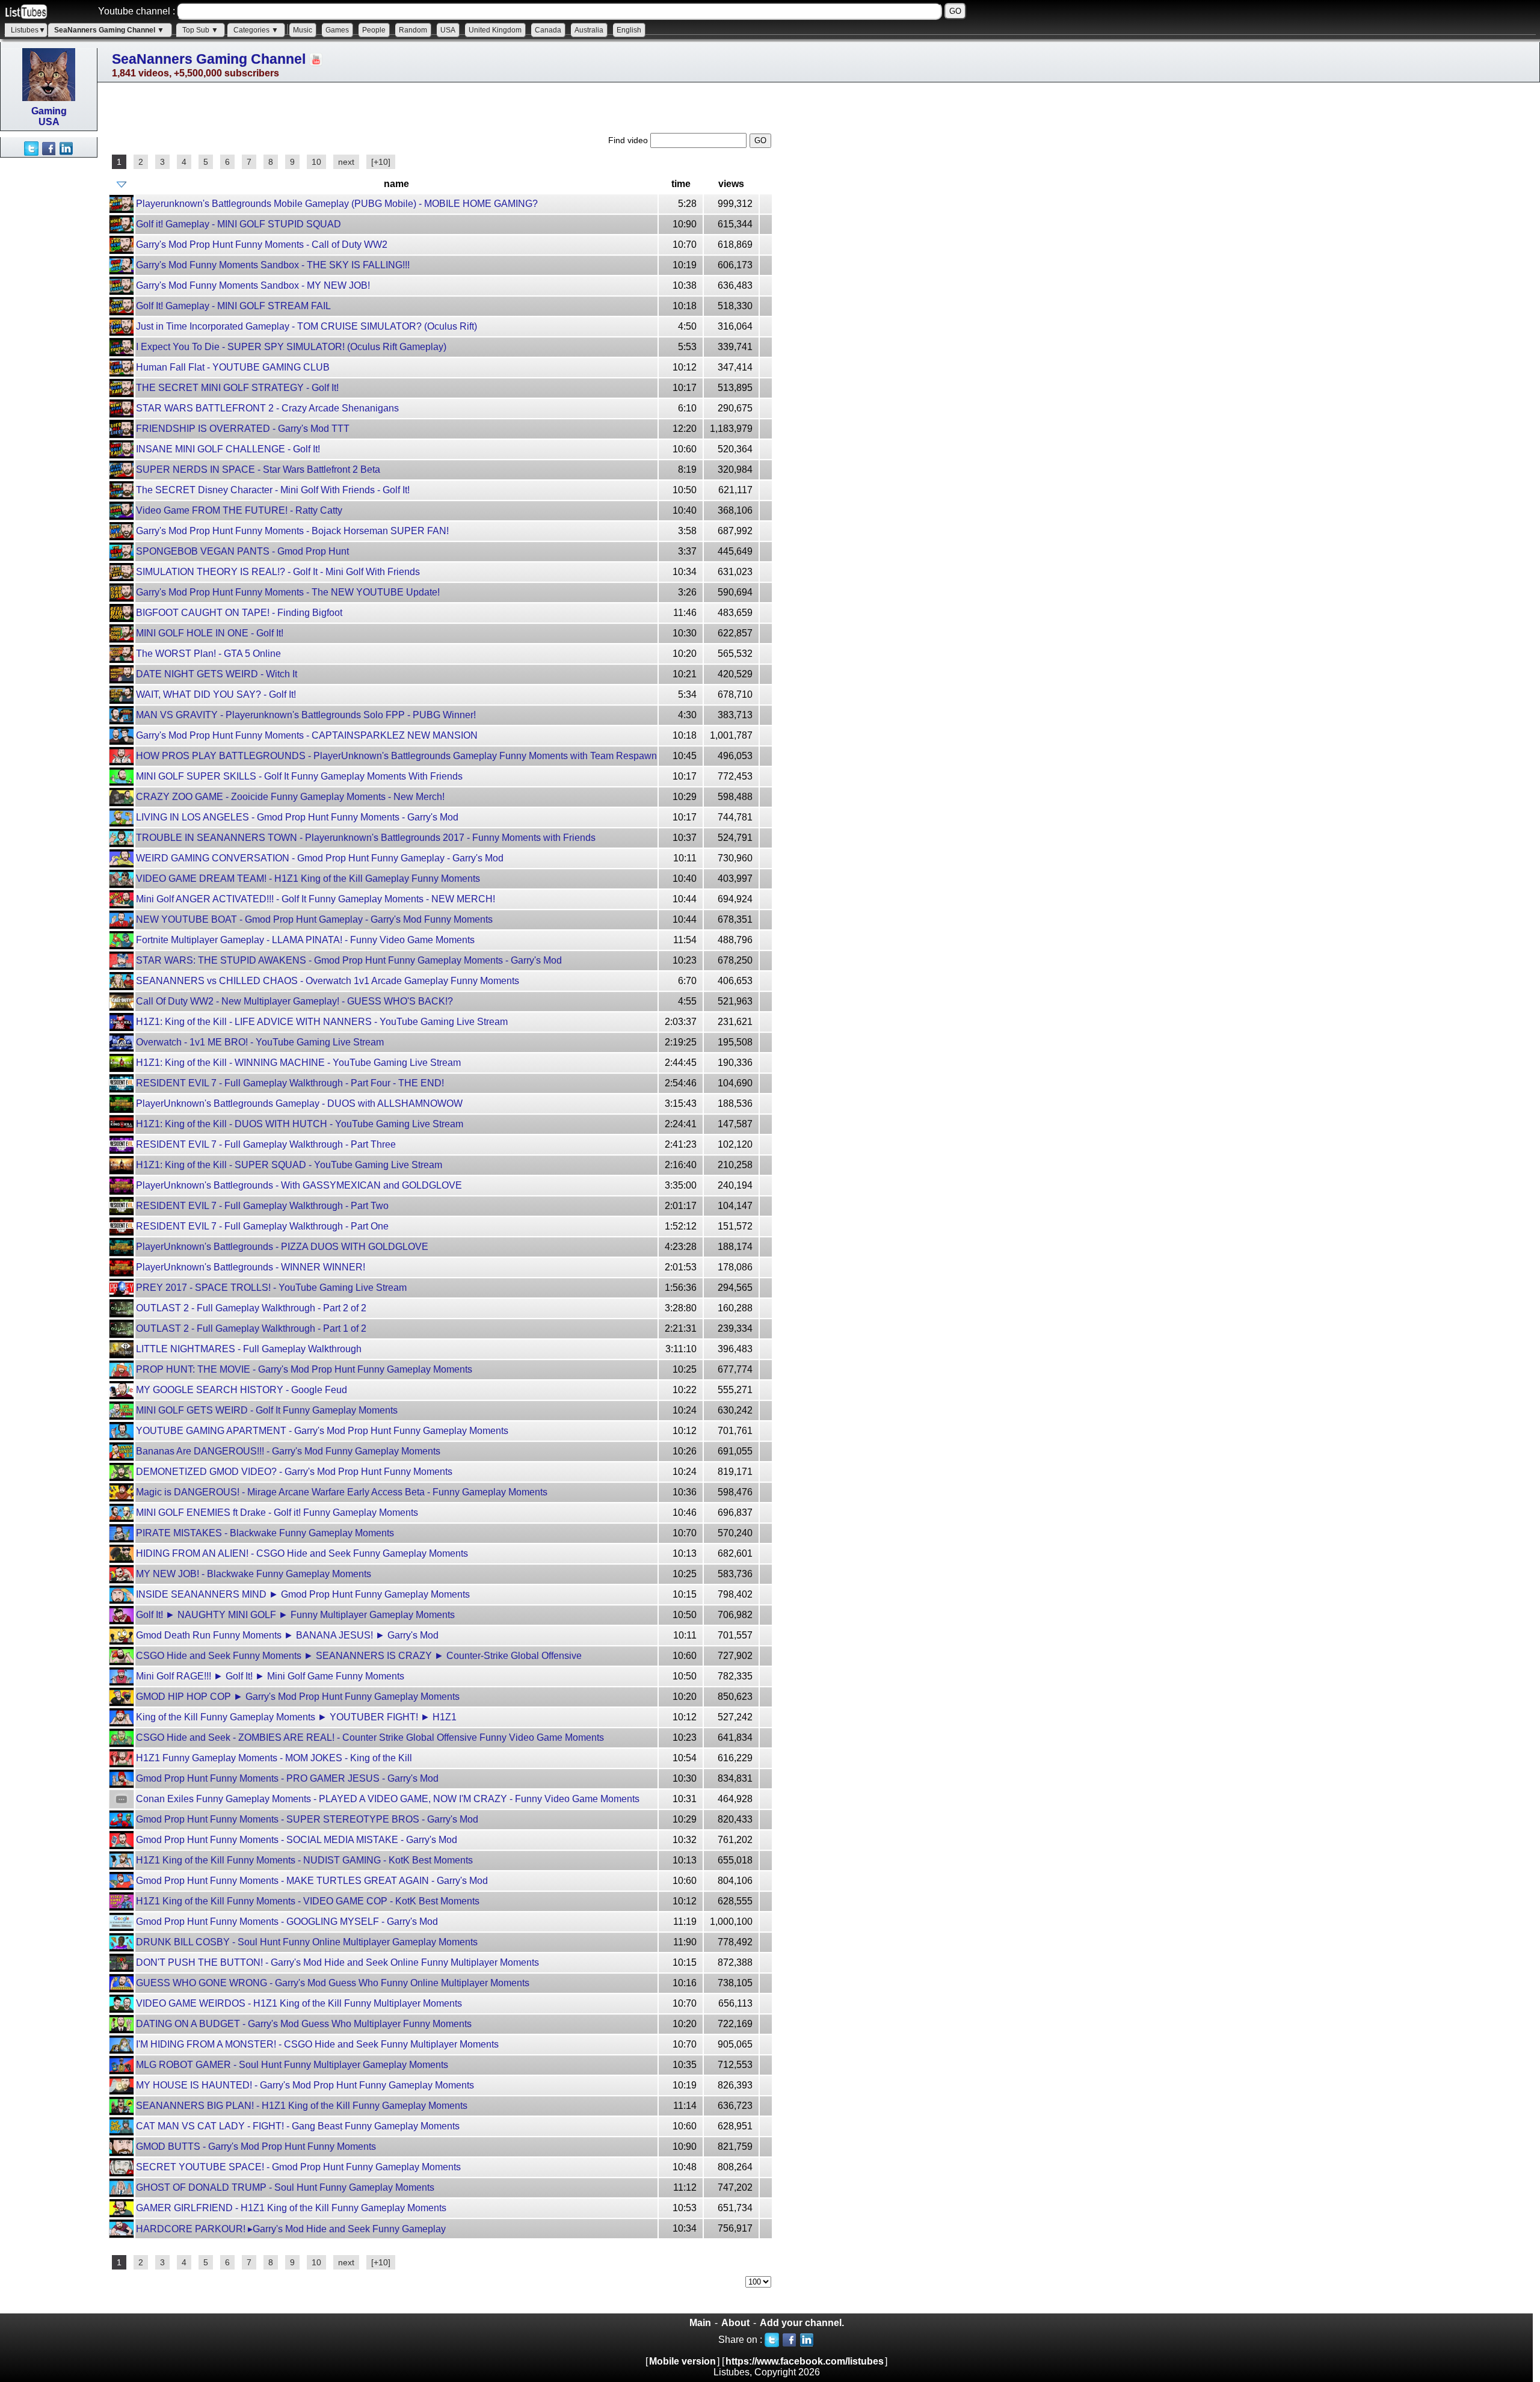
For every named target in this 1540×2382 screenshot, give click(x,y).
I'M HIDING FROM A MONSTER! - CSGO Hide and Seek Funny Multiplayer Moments (317, 2044)
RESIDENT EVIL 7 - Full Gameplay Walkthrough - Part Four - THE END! (290, 1083)
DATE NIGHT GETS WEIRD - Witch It (217, 674)
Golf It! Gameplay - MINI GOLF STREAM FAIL (233, 306)
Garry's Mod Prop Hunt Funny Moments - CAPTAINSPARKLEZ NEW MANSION (307, 735)
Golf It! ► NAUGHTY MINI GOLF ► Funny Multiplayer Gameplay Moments (295, 1615)
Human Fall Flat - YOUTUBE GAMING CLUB (233, 367)
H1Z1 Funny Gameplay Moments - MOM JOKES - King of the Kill (274, 1758)
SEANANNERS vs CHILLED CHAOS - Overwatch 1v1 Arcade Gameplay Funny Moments (328, 981)
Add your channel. (802, 2323)
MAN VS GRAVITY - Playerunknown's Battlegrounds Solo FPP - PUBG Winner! (306, 715)
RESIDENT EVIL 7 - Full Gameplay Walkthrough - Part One (262, 1226)
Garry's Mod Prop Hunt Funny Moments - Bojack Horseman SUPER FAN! (292, 531)
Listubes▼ (28, 30)
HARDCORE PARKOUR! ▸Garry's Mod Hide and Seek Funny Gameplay (291, 2229)
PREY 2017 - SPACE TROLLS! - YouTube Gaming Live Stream (271, 1288)
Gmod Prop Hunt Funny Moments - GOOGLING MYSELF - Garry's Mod (287, 1922)
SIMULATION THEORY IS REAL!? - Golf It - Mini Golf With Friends (278, 572)
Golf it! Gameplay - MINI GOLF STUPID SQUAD (239, 224)
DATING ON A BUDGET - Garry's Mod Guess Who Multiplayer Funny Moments (304, 2024)
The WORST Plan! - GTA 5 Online (208, 654)
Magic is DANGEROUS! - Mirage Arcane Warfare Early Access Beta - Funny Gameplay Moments (342, 1492)
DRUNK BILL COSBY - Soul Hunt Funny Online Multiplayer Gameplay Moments (307, 1942)
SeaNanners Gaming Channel (209, 59)
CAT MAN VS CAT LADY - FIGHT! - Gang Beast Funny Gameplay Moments (298, 2126)
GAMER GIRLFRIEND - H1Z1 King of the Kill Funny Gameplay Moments (291, 2208)
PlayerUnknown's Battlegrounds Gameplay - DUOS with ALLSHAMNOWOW (299, 1103)
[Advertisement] (48, 338)
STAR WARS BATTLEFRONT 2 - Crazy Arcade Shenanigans (267, 408)
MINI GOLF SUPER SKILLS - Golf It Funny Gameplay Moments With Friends (299, 776)
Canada (548, 30)
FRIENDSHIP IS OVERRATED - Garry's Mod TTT (243, 429)
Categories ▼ (256, 30)
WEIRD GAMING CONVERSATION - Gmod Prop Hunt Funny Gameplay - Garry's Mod (320, 858)
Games (337, 30)
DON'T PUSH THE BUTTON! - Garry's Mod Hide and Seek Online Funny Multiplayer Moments (337, 1962)
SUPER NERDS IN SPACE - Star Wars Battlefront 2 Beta (258, 469)
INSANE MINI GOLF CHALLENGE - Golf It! (228, 449)
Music (303, 30)
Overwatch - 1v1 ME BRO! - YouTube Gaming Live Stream (260, 1042)
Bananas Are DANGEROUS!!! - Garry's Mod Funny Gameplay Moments (288, 1451)
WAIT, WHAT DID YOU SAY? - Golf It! (216, 694)
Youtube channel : (137, 11)
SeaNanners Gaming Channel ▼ (109, 30)
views (731, 184)
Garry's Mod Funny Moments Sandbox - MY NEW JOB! (253, 285)
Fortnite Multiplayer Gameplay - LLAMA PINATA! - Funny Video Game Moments (305, 940)
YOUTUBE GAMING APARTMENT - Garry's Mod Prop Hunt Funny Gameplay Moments (322, 1431)
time (681, 184)
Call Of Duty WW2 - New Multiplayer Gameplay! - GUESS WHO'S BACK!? (294, 1001)
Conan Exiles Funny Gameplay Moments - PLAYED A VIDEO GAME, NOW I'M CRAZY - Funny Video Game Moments (388, 1799)
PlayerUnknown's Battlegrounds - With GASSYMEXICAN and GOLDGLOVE (299, 1185)
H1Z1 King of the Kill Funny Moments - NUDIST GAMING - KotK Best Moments (304, 1860)
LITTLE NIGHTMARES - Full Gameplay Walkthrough (249, 1349)
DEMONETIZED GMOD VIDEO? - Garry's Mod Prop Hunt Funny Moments (294, 1472)
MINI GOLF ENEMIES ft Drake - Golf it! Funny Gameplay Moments (277, 1513)
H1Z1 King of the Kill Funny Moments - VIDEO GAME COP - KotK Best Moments (308, 1901)
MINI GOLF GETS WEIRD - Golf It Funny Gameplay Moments (267, 1410)
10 (316, 162)
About (735, 2323)
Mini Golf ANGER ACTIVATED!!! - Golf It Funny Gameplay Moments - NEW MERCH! (316, 899)
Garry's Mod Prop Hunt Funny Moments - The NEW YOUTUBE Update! (288, 592)
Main (700, 2323)
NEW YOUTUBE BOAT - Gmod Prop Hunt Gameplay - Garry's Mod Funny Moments (314, 919)
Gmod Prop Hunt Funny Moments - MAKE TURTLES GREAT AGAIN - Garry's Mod (312, 1881)
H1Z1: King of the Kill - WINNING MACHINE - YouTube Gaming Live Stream (298, 1063)
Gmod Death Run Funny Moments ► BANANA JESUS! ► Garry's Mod (287, 1635)
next (346, 162)
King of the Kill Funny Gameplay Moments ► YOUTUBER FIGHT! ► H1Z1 (296, 1717)
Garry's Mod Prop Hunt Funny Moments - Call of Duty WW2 (262, 245)
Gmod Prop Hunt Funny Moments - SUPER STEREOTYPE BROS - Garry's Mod (307, 1819)
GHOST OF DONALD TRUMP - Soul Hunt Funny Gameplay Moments (285, 2187)
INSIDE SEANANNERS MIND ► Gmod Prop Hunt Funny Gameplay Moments (303, 1594)
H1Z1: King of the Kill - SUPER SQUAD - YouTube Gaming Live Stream (289, 1165)
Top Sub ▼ (200, 30)
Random (413, 30)
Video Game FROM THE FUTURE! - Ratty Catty (239, 510)
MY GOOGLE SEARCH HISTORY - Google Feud (242, 1390)
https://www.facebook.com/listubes (805, 2361)
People (374, 30)
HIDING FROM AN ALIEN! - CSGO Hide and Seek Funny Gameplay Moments (302, 1553)
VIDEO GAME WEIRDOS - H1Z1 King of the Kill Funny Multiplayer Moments (299, 2003)
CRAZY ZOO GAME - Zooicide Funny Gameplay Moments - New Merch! (290, 797)
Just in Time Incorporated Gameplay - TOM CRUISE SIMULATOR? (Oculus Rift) (306, 326)
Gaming (49, 111)
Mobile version (682, 2361)
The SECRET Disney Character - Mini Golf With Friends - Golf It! (273, 490)
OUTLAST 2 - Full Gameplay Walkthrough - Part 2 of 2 (251, 1308)
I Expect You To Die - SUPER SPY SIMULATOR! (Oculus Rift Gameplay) (291, 347)
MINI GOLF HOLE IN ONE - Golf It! (210, 633)
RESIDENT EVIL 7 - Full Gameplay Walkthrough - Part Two (262, 1206)
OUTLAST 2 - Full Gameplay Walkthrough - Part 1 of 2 (251, 1328)
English (629, 30)
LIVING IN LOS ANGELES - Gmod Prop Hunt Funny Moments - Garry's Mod (297, 817)
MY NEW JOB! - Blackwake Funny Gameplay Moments (254, 1574)
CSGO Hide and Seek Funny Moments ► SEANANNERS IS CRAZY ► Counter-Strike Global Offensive (359, 1656)
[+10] (381, 162)
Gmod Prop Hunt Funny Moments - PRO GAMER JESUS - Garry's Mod (287, 1778)
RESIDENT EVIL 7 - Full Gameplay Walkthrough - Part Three (266, 1144)
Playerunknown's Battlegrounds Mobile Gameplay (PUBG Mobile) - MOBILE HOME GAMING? (337, 204)
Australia (589, 30)
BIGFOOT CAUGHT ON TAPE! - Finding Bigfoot (239, 613)
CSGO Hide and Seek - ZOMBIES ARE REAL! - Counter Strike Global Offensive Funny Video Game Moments (370, 1737)
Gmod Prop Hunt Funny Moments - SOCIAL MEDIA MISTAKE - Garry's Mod (297, 1840)
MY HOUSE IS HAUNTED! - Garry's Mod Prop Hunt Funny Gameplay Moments (305, 2085)
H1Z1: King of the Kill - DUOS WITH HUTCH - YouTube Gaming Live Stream (300, 1124)
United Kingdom (495, 30)
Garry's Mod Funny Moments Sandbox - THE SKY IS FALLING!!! (273, 265)
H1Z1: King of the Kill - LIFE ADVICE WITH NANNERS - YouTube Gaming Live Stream (322, 1022)
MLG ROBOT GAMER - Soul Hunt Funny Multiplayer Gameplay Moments (292, 2065)
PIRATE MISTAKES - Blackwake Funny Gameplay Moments (265, 1533)
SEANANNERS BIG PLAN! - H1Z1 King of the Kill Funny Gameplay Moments (302, 2106)
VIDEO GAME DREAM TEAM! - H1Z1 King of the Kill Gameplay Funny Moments (308, 879)
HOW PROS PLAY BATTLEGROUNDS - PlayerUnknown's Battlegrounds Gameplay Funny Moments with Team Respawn (396, 756)
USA (448, 30)
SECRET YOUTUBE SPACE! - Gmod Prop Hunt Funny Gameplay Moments (298, 2167)
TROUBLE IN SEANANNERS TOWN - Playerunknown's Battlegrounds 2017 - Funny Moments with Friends (366, 838)
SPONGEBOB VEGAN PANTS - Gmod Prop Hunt (242, 551)
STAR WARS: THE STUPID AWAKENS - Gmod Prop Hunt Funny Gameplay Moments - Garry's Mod (349, 960)
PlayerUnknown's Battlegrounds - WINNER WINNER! (251, 1267)
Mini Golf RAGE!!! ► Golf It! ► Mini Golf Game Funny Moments (270, 1676)
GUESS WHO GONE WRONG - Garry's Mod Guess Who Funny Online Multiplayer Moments (333, 1983)
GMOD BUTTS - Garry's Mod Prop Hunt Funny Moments (256, 2147)
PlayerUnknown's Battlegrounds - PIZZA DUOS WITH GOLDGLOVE (282, 1247)
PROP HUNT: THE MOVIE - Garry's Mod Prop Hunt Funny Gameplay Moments (304, 1369)
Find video (629, 140)
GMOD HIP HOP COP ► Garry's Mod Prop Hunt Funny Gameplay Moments (298, 1697)
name (396, 184)
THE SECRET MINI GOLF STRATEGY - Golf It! (237, 388)
